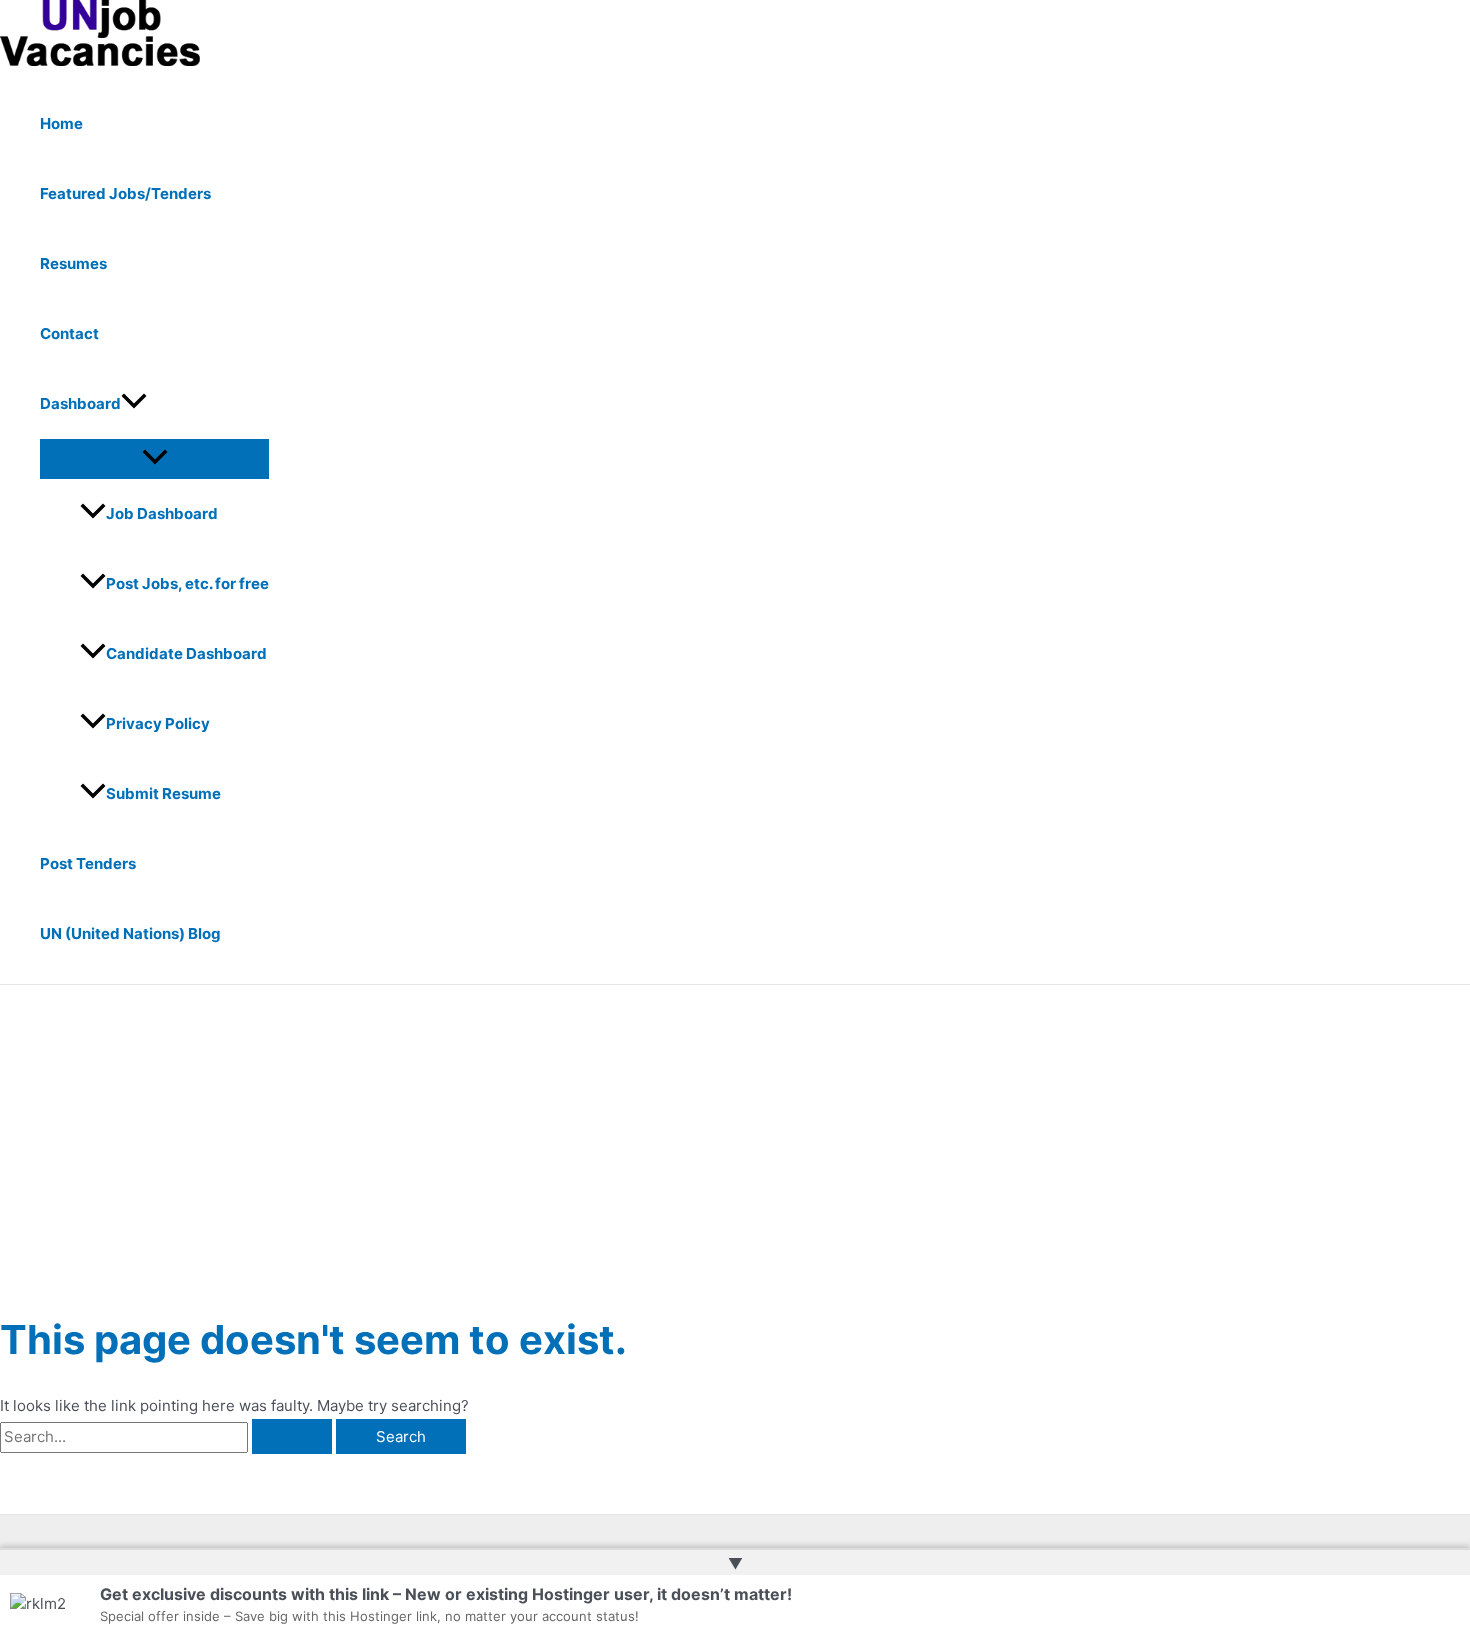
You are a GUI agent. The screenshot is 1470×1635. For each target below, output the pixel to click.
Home (61, 123)
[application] (134, 404)
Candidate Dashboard (186, 653)
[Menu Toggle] (154, 458)
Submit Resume (163, 793)
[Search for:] (168, 1436)
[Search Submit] (292, 1436)
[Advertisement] (735, 1135)
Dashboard (80, 403)
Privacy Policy (158, 723)
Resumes (73, 263)
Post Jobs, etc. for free (187, 583)
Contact (69, 333)
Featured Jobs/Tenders (125, 193)
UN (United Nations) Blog (130, 933)
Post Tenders (88, 863)
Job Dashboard (162, 513)
